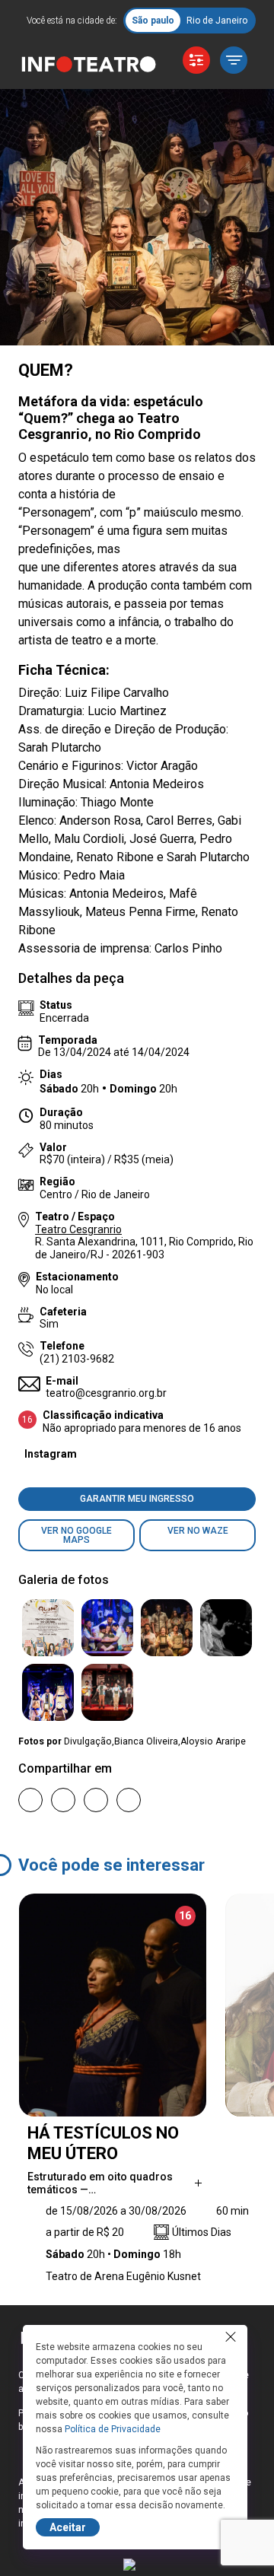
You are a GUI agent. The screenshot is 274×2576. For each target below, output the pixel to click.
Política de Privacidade (113, 2429)
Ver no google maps (76, 1535)
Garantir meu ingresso (137, 1499)
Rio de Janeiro (217, 21)
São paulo (153, 21)
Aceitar (68, 2527)
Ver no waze (198, 1531)
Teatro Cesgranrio (78, 1229)
